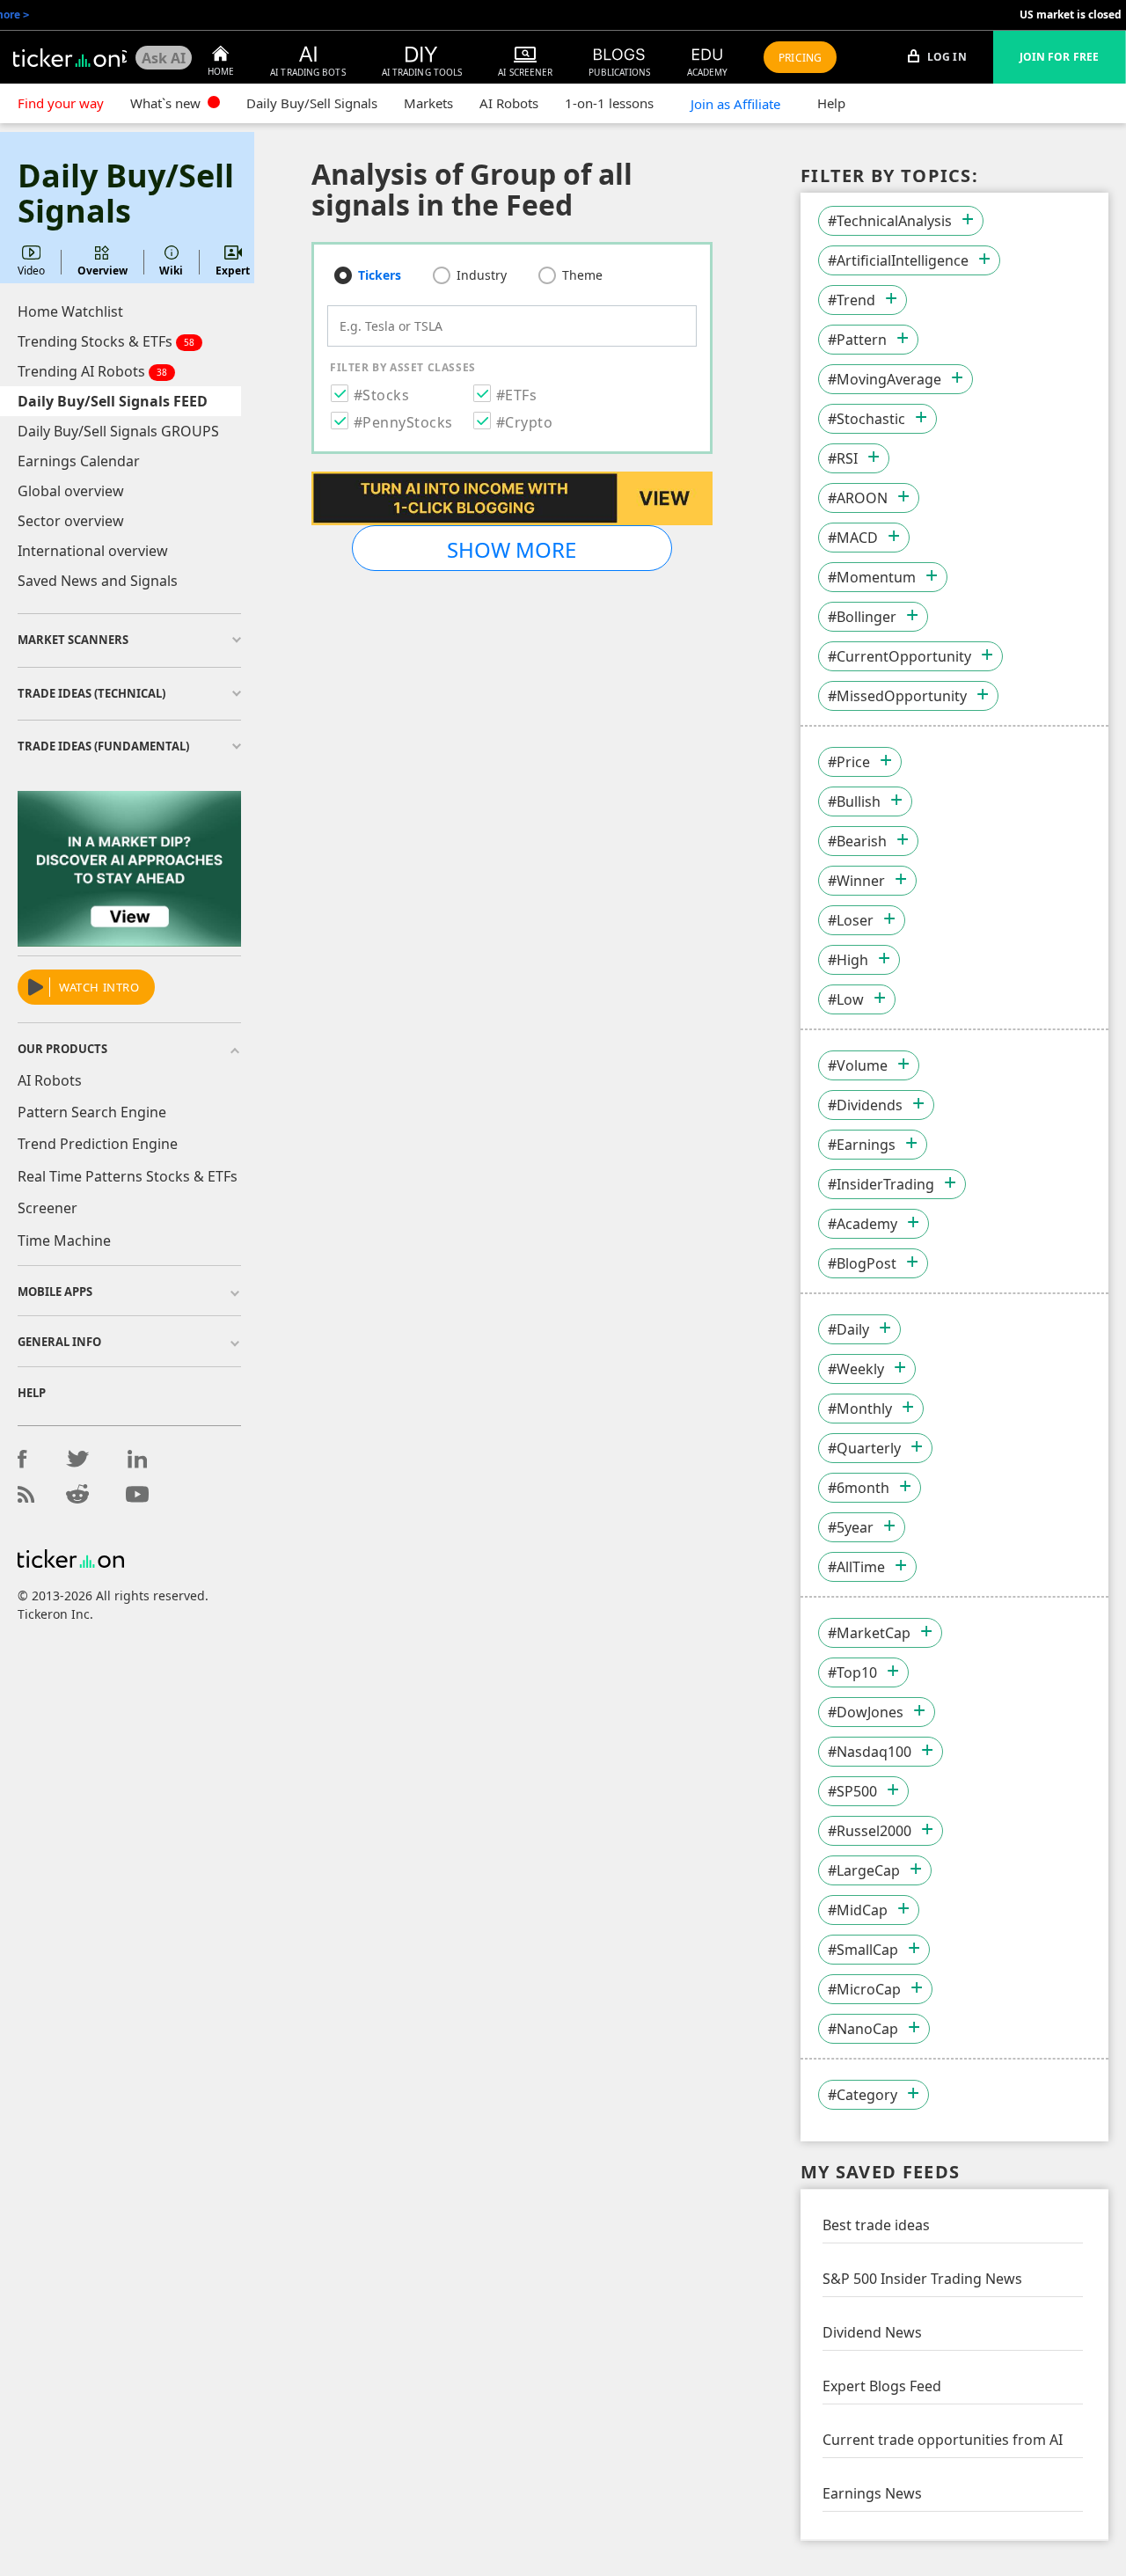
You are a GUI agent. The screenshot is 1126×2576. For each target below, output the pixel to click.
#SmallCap (863, 1950)
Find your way (61, 103)
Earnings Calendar (79, 461)
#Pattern (857, 340)
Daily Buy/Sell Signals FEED (113, 401)
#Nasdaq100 (870, 1752)
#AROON (858, 498)
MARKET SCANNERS (73, 640)
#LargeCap (864, 1870)
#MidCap (858, 1910)
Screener (48, 1208)
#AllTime (856, 1567)
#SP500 (852, 1791)
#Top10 (852, 1672)
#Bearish (857, 841)
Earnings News (872, 2493)
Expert (233, 271)
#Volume (858, 1065)
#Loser (851, 920)
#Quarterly (864, 1448)
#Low (846, 999)
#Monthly (860, 1409)
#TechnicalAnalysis (890, 221)
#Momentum (872, 577)
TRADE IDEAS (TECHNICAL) (91, 693)
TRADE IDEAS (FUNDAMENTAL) (103, 746)
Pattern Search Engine (92, 1112)
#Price (849, 762)
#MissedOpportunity (897, 696)
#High (848, 960)
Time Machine (64, 1240)
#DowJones (866, 1712)
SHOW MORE (512, 549)
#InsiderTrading (881, 1184)
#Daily (848, 1329)
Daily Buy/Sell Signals (312, 103)
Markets (428, 103)
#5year (851, 1527)
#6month (859, 1488)
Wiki (171, 271)
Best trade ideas (876, 2225)
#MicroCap (864, 1989)
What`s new (167, 103)
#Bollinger (862, 617)
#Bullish (854, 801)
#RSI (843, 458)
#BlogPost (862, 1263)
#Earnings (862, 1145)
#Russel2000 (870, 1831)
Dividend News (872, 2332)
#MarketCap (869, 1633)
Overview (102, 271)
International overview (93, 551)
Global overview (71, 491)
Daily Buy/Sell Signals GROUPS (118, 431)
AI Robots (509, 103)
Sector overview (71, 521)
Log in (946, 57)
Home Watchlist (70, 311)
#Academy (863, 1224)
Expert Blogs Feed (882, 2386)
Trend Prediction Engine (98, 1144)
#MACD (853, 538)
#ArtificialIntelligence (898, 260)
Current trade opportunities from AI (943, 2440)
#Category (863, 2095)
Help (831, 103)
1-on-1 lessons (609, 103)
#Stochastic (866, 419)
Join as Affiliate (735, 104)
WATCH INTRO (99, 987)
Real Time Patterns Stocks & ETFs (128, 1176)
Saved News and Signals (98, 581)
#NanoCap (863, 2029)
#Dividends (865, 1105)
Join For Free (1059, 57)
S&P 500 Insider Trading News (922, 2279)
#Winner (856, 881)
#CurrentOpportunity (899, 656)
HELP (32, 1393)
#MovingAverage (885, 379)
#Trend (852, 300)
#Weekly (856, 1369)
